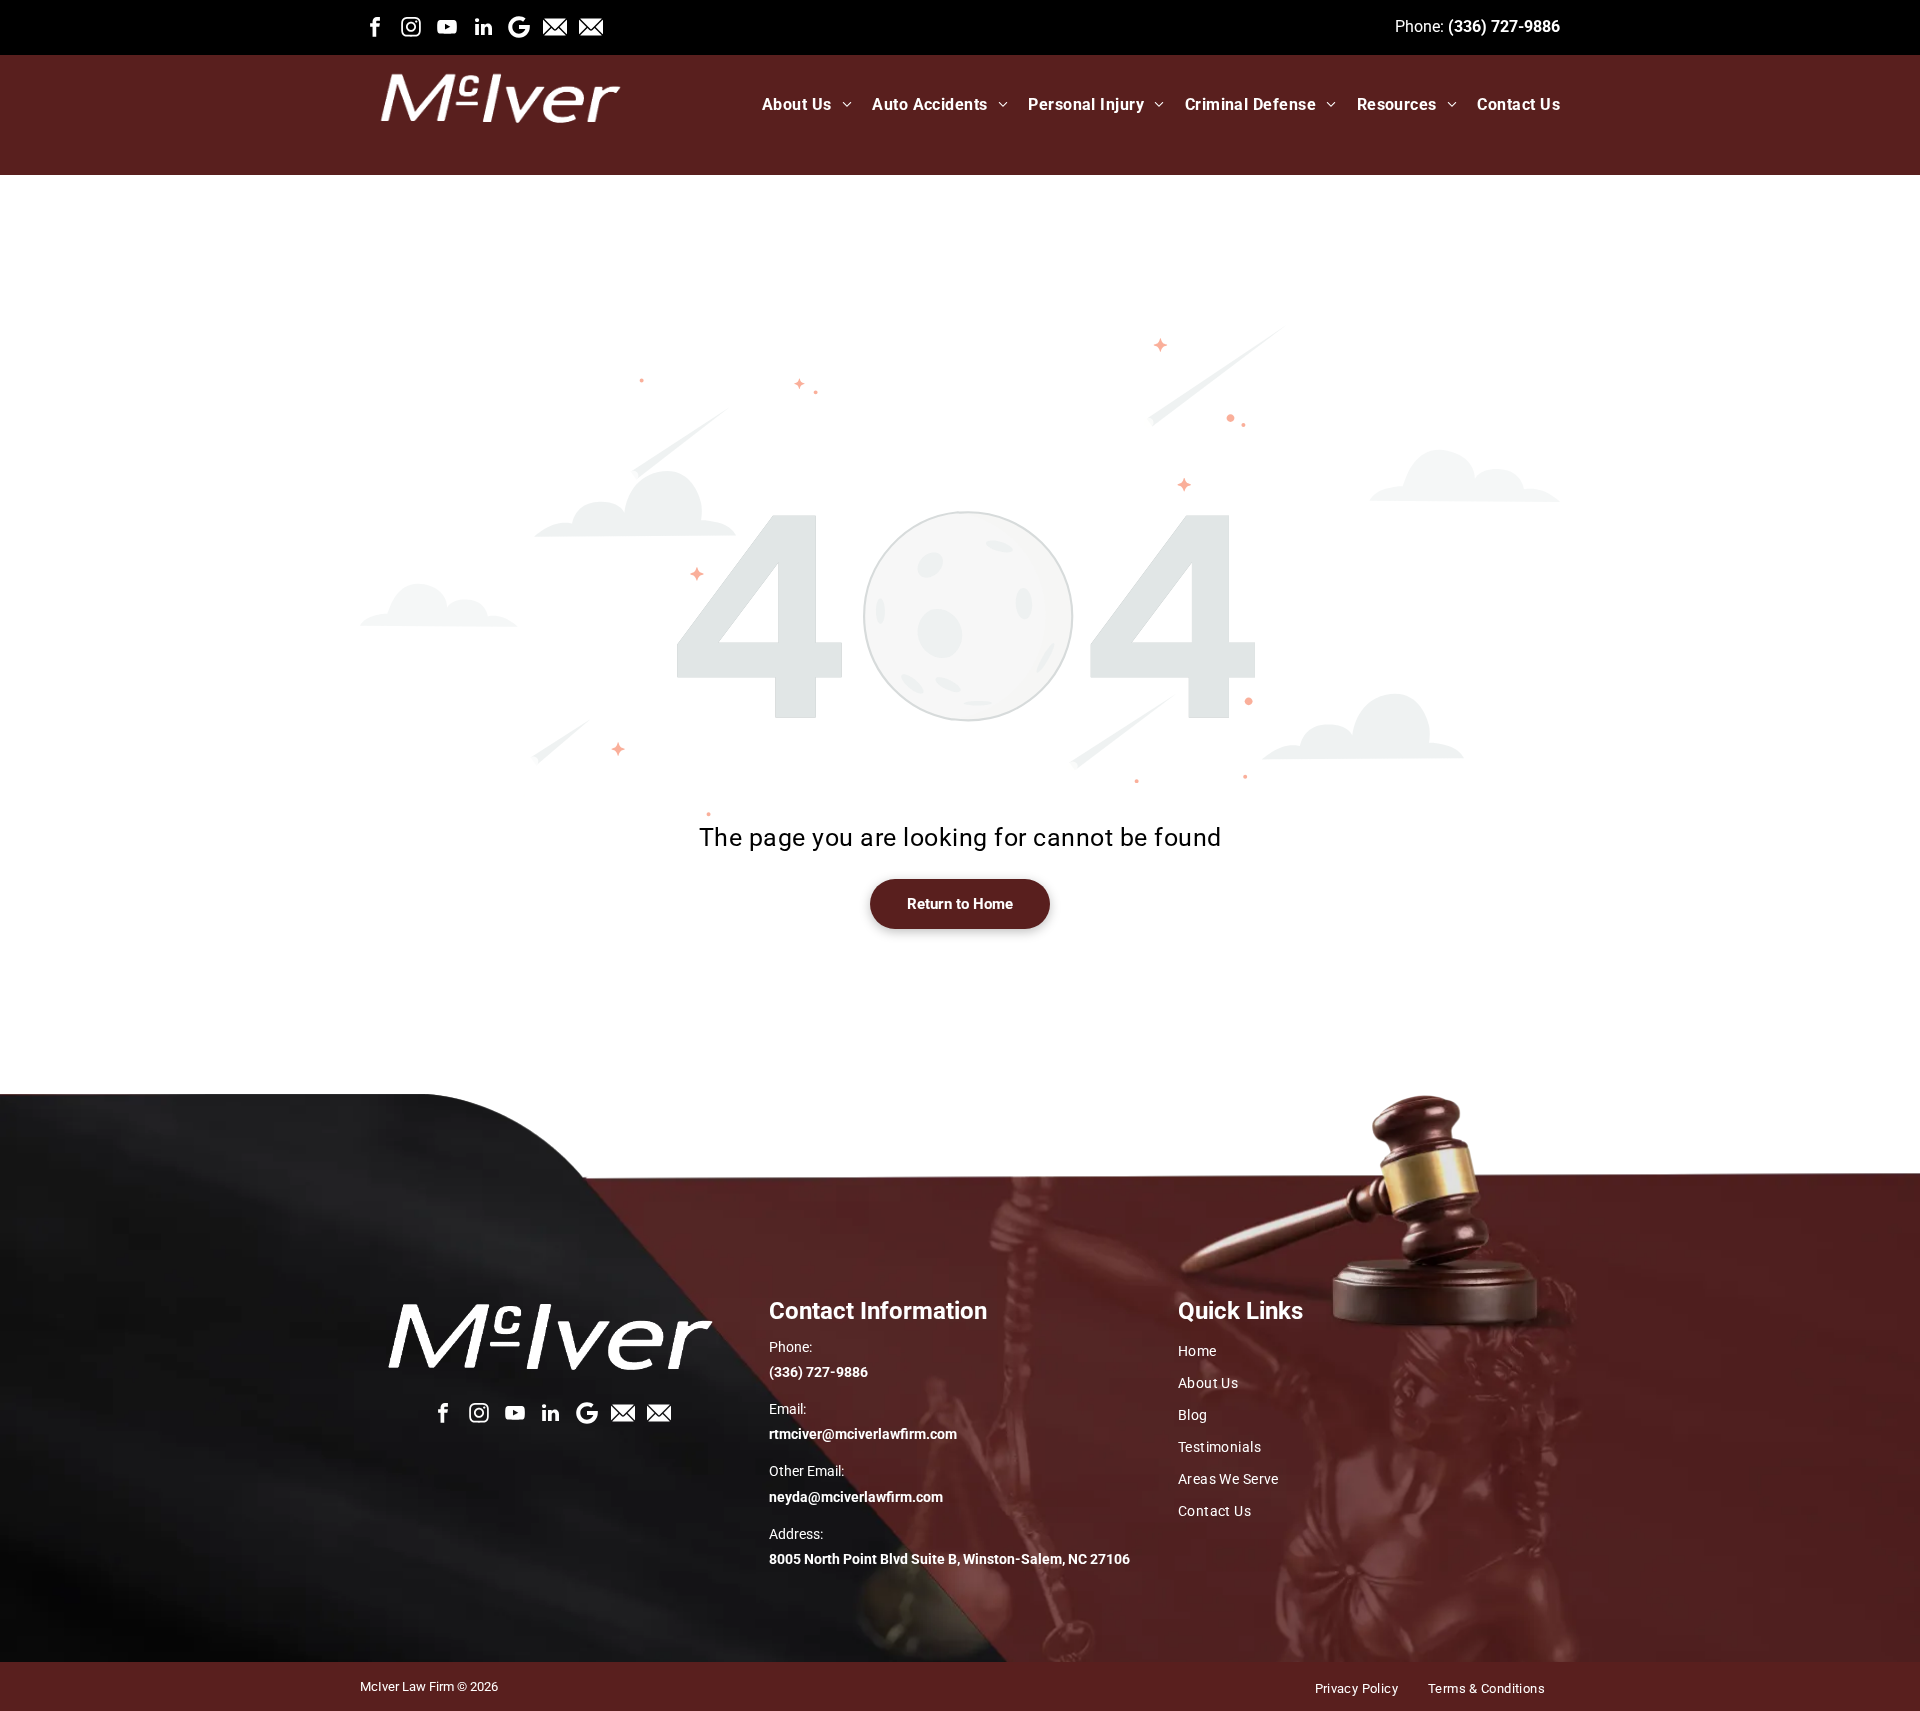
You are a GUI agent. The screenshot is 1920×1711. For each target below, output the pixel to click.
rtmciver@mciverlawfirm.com (863, 1434)
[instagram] (411, 27)
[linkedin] (483, 27)
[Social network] (555, 27)
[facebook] (375, 27)
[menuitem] (797, 104)
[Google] (519, 27)
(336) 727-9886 (1504, 26)
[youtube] (447, 27)
